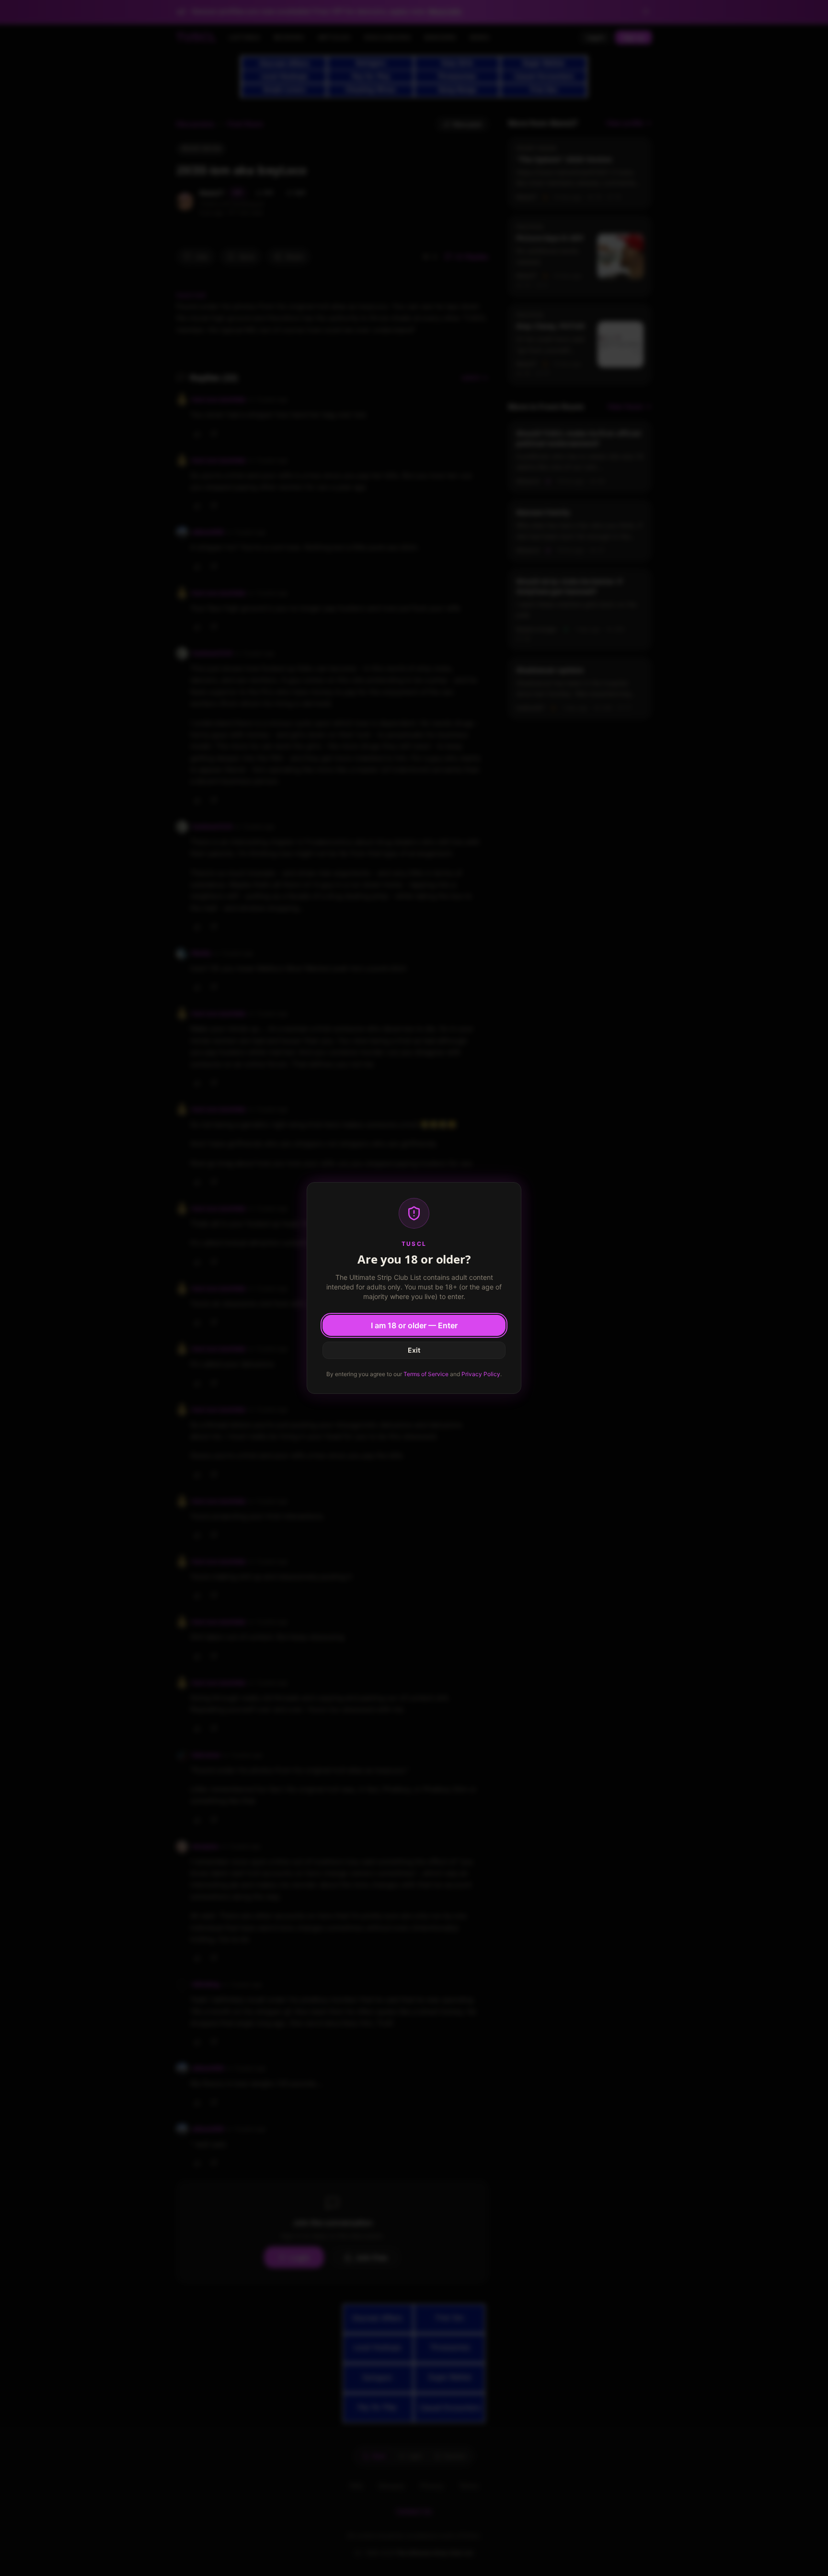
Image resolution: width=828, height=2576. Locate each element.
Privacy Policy (481, 1374)
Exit (414, 1350)
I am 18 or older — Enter (414, 1325)
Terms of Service (426, 1374)
